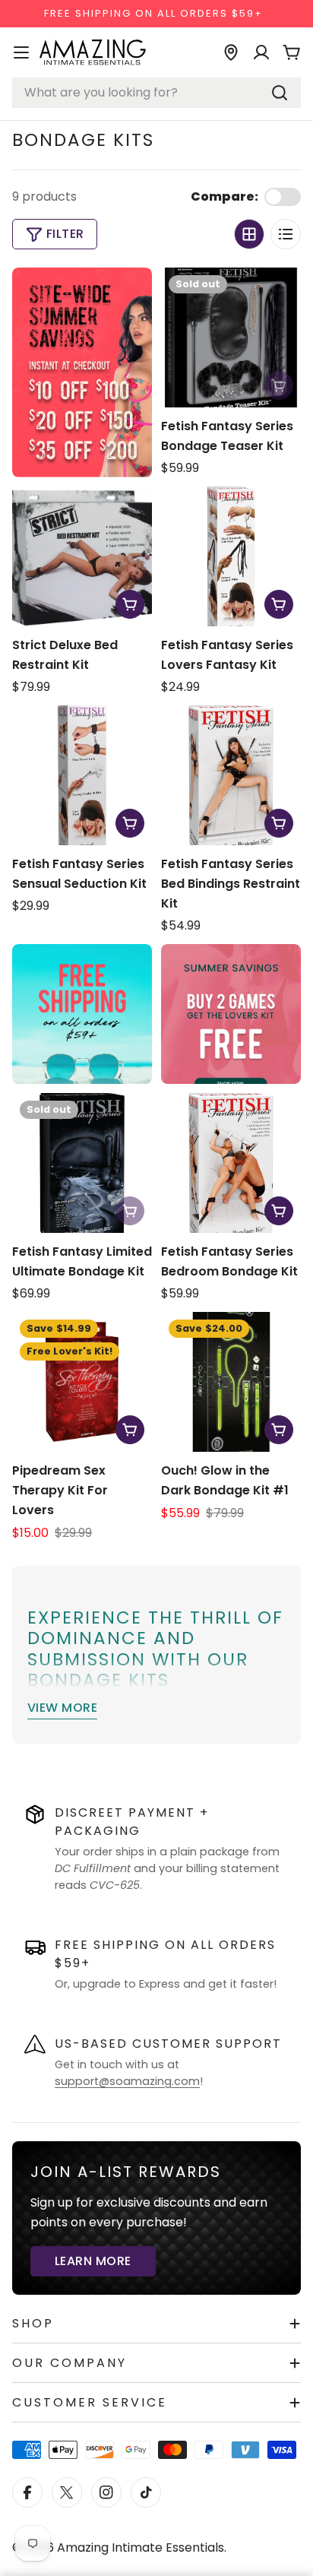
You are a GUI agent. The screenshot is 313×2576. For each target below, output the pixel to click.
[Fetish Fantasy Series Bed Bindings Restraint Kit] (231, 775)
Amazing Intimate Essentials (141, 2547)
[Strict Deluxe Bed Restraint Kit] (82, 556)
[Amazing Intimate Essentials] (231, 1014)
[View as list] (286, 234)
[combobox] (156, 93)
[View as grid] (249, 234)
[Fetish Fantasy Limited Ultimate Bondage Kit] (82, 1163)
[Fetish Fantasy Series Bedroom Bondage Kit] (231, 1163)
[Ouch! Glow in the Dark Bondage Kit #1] (231, 1382)
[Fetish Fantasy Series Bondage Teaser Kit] (231, 337)
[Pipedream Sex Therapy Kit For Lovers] (82, 1382)
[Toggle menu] (21, 52)
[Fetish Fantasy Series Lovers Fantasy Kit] (231, 556)
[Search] (280, 93)
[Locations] (231, 52)
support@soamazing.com (127, 2081)
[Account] (261, 52)
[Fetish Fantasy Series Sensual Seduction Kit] (82, 775)
